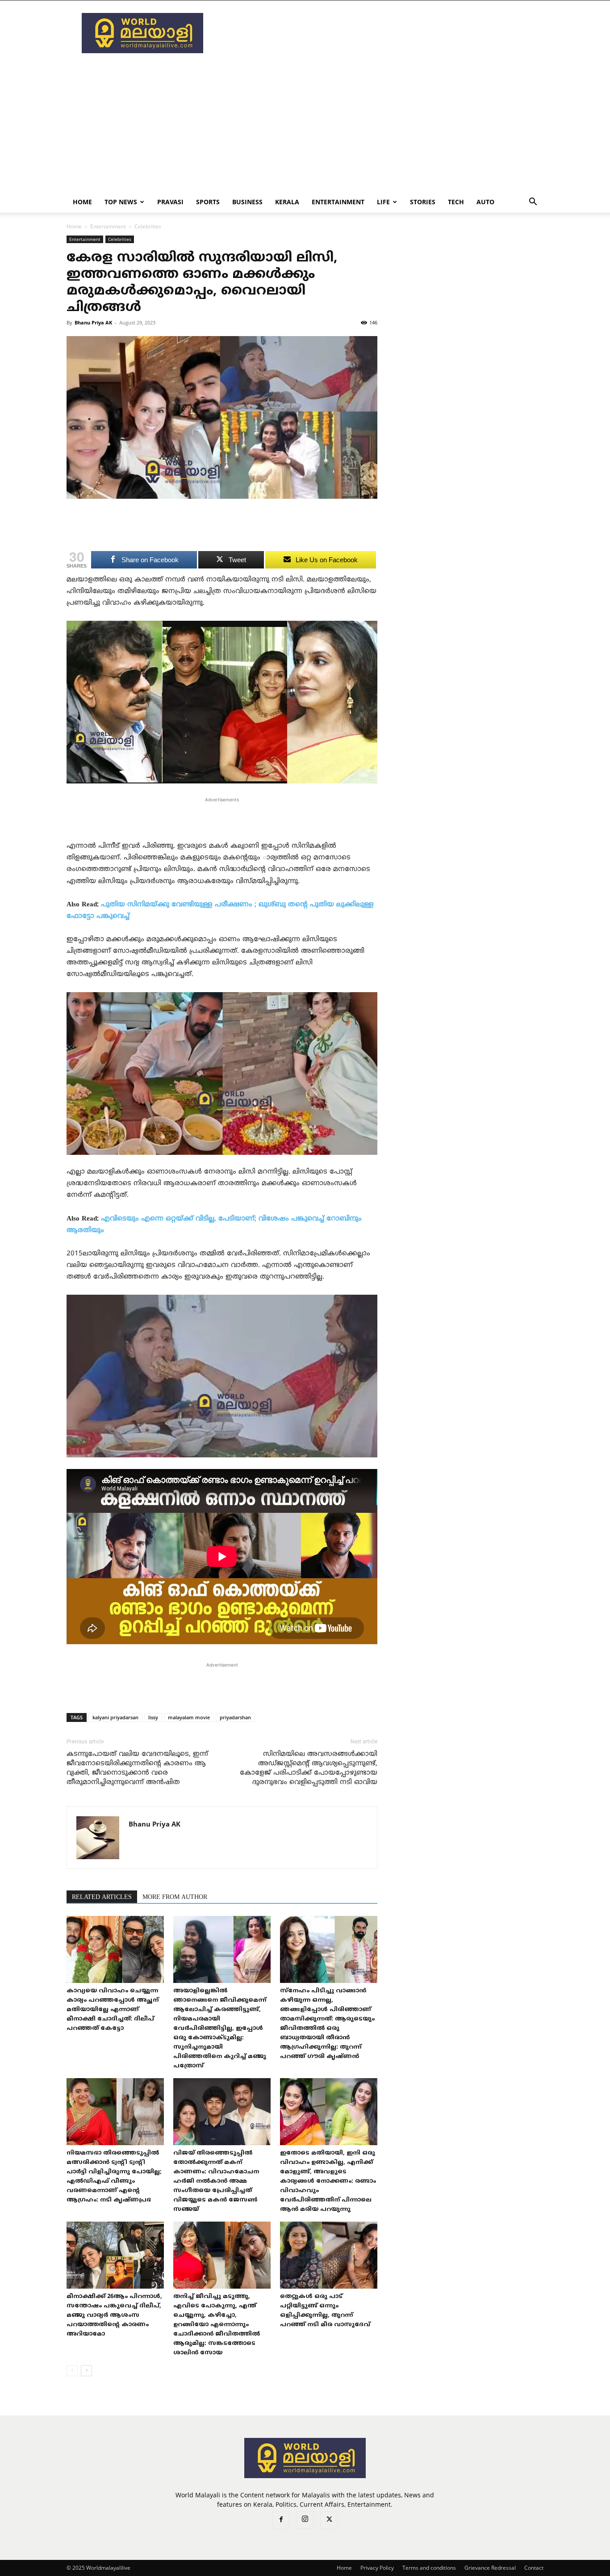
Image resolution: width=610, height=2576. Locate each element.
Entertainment (338, 202)
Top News (121, 202)
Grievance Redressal (490, 2568)
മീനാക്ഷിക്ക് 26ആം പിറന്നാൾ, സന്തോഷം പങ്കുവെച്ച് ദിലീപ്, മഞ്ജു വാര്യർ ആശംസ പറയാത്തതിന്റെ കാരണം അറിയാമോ (114, 2315)
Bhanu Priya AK (93, 322)
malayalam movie (189, 1717)
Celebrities (120, 239)
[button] (533, 203)
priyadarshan (235, 1717)
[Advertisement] (381, 33)
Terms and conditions (429, 2568)
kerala (287, 202)
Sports (208, 202)
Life (383, 202)
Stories (423, 202)
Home (82, 202)
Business (247, 202)
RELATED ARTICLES (102, 1897)
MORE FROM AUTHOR (175, 1897)
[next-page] (86, 2371)
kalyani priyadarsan (115, 1717)
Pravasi (170, 202)
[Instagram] (305, 2520)
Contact (534, 2568)
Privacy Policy (377, 2568)
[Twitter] (329, 2521)
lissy (153, 1717)
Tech (456, 202)
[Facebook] (281, 2521)
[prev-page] (72, 2371)
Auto (485, 202)
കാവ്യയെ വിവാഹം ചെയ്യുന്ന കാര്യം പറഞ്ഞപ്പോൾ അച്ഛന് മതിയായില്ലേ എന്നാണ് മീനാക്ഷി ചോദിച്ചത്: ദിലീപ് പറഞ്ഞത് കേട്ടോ (113, 2010)
